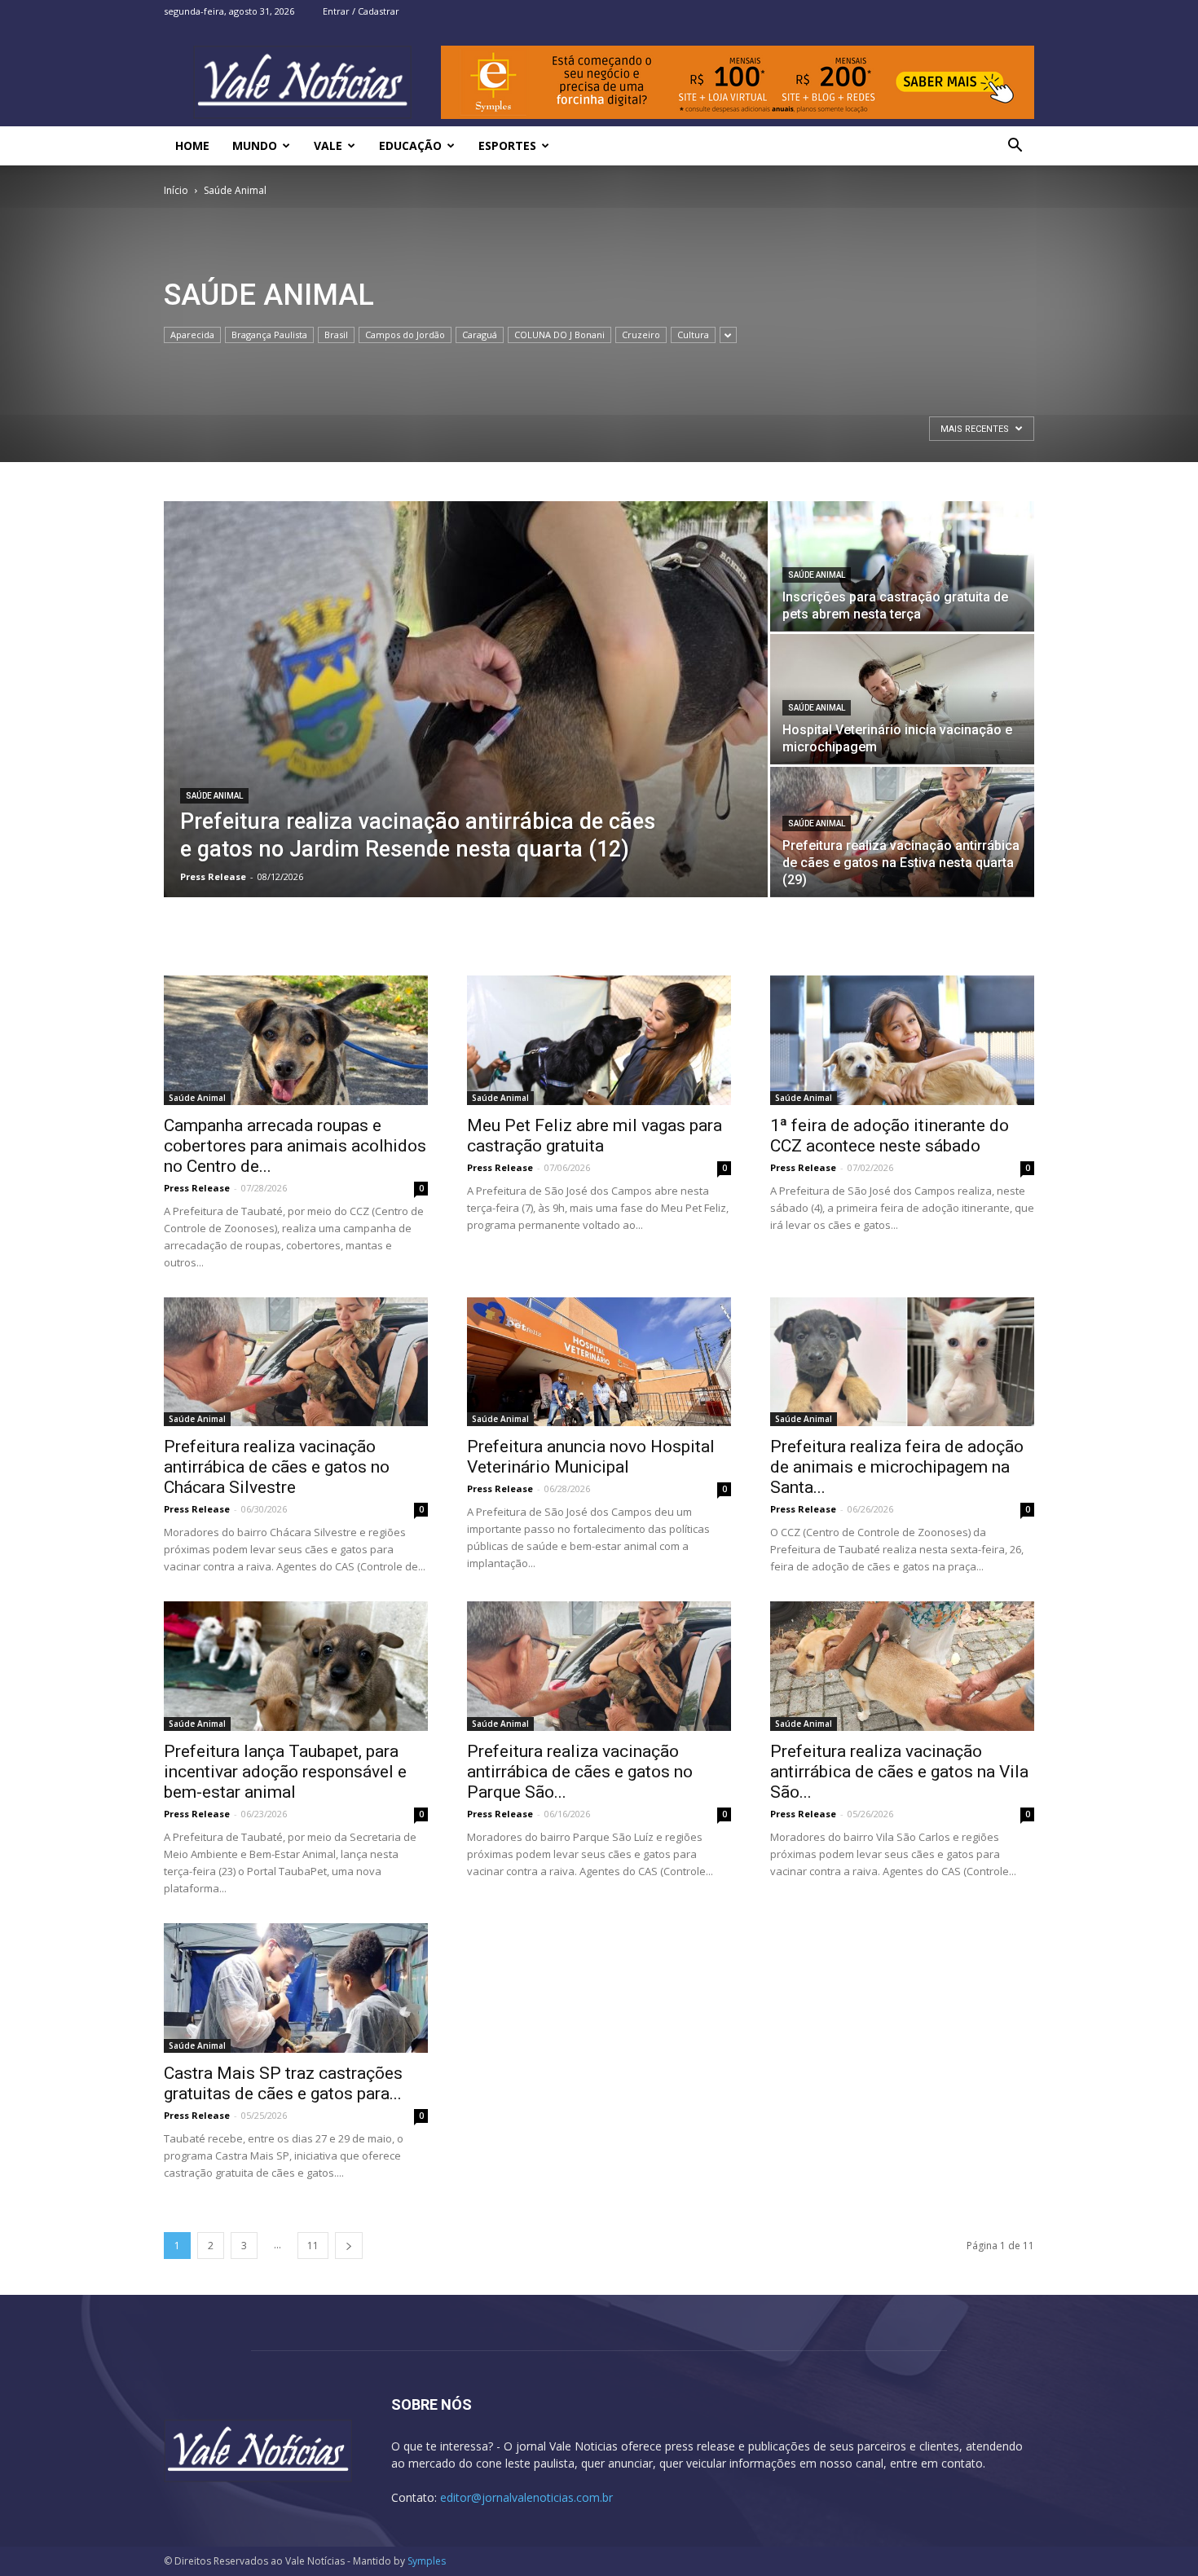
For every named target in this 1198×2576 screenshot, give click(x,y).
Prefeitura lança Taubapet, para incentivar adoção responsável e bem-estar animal (285, 1772)
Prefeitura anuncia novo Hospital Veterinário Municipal (591, 1457)
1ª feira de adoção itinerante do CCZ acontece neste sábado (890, 1136)
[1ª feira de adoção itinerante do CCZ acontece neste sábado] (902, 1040)
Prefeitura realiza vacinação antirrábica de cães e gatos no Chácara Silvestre (277, 1467)
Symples (427, 2561)
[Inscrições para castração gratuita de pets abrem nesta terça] (902, 566)
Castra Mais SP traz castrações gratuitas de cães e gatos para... (283, 2083)
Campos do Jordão (405, 335)
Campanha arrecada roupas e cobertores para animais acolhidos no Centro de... (295, 1146)
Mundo (255, 145)
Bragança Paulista (269, 335)
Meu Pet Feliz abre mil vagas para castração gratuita (595, 1136)
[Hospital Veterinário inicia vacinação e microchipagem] (902, 699)
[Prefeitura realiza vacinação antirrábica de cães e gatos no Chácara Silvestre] (296, 1362)
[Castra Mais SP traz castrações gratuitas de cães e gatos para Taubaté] (296, 1988)
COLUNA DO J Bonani (559, 335)
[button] (1015, 147)
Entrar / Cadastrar (361, 11)
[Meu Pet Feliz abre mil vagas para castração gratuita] (599, 1040)
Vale (328, 145)
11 (313, 2246)
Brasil (336, 335)
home (192, 145)
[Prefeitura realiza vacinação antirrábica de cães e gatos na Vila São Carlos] (902, 1666)
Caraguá (480, 335)
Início (176, 190)
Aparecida (192, 335)
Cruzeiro (641, 335)
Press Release (213, 876)
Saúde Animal (214, 796)
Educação (410, 145)
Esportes (507, 145)
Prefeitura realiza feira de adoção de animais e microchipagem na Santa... (897, 1467)
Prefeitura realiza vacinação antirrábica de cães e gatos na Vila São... (899, 1772)
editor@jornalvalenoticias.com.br (526, 2497)
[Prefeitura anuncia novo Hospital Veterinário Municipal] (599, 1362)
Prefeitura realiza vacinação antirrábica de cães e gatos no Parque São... (580, 1772)
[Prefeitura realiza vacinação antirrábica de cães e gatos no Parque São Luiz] (599, 1666)
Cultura (693, 335)
